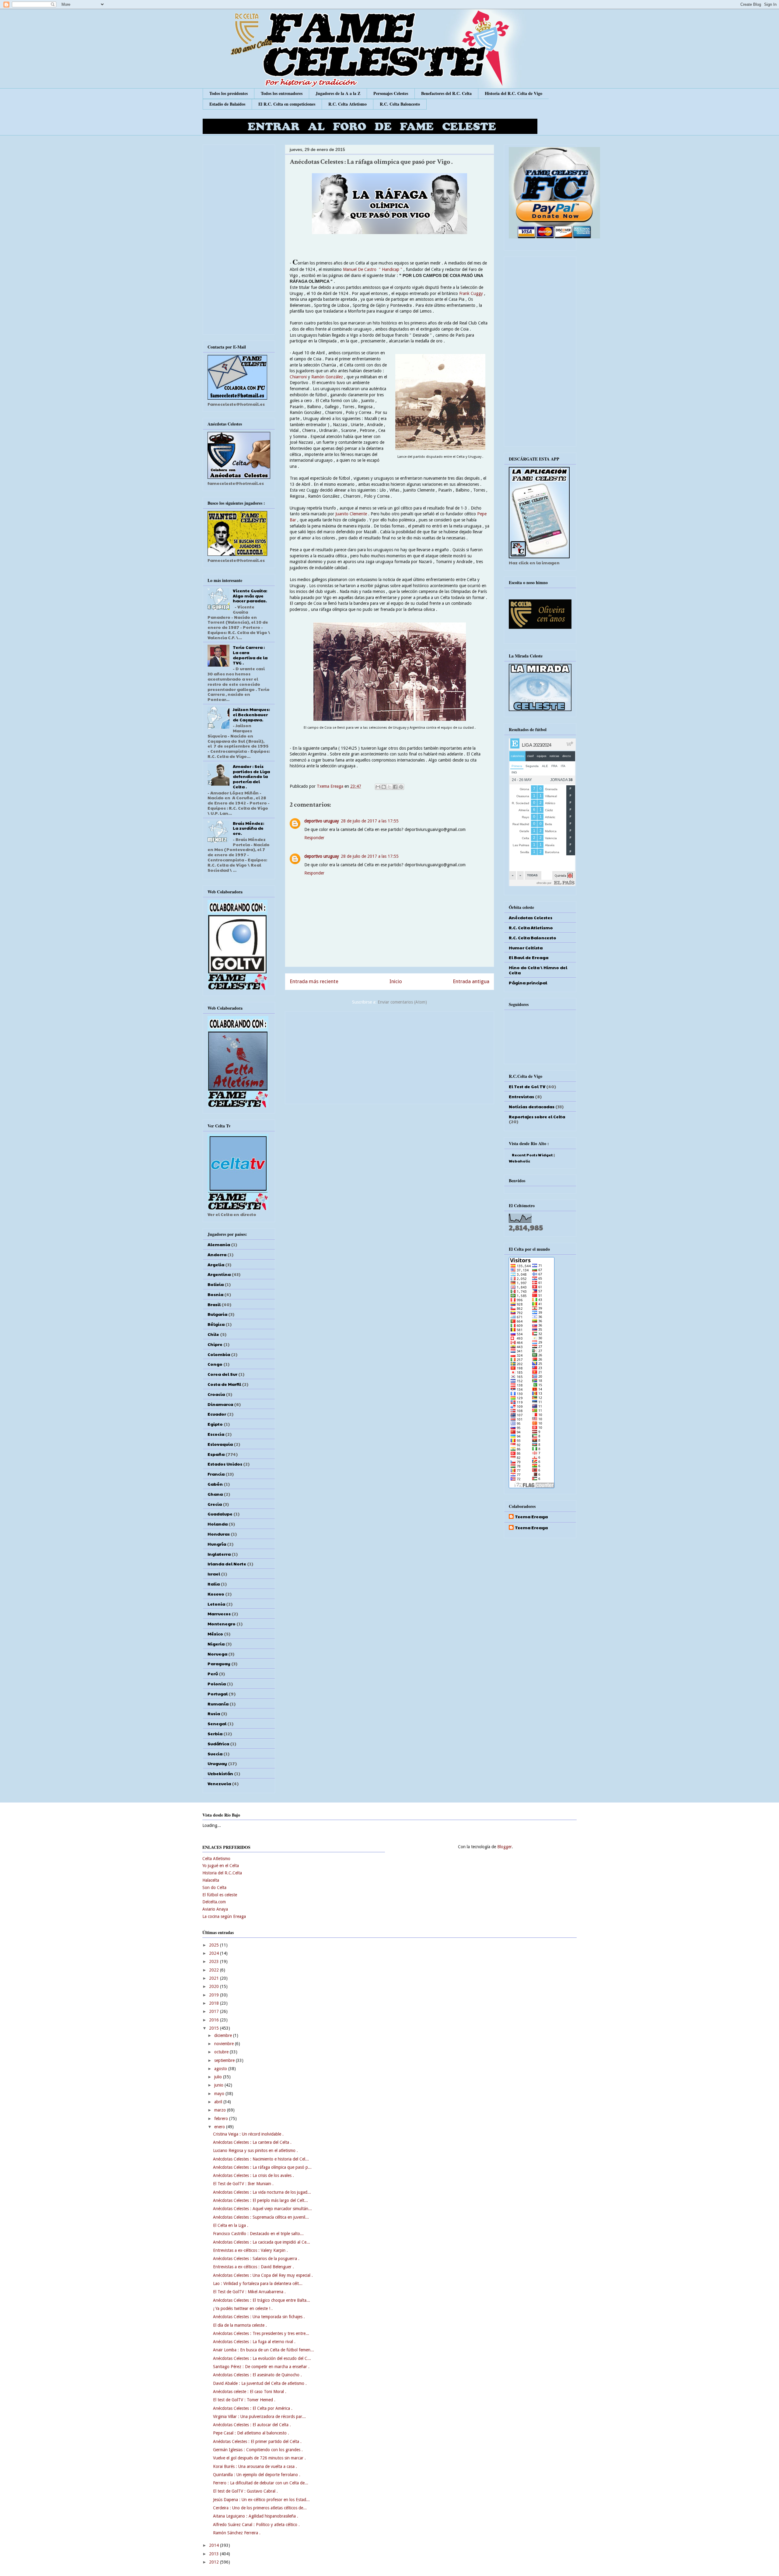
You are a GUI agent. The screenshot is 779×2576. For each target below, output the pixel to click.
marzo (221, 2110)
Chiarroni (299, 377)
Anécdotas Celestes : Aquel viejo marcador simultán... (262, 2209)
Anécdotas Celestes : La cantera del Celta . (252, 2142)
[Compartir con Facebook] (395, 787)
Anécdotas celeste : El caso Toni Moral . (250, 2392)
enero (220, 2127)
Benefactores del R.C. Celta (446, 93)
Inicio (396, 981)
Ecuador (217, 1414)
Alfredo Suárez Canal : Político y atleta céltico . (256, 2525)
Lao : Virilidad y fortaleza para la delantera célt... (258, 2283)
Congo (215, 1364)
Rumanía (218, 1704)
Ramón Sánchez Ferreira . (237, 2533)
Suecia (215, 1754)
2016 (215, 2020)
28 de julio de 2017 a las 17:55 (370, 821)
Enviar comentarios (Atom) (402, 1002)
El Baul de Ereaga (529, 957)
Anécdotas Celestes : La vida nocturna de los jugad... (262, 2192)
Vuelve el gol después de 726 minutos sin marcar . (259, 2458)
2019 (215, 1995)
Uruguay (217, 1763)
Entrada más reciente (314, 981)
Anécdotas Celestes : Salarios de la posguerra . (256, 2259)
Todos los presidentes (229, 93)
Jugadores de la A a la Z (338, 93)
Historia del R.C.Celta (222, 1873)
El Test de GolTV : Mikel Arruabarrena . (249, 2292)
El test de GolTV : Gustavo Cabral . (245, 2491)
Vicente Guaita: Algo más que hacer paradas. (250, 596)
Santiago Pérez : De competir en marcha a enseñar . (261, 2367)
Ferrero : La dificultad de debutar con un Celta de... (261, 2483)
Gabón (215, 1484)
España (216, 1454)
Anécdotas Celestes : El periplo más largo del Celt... (260, 2200)
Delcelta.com (214, 1902)
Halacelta (211, 1880)
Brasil (214, 1304)
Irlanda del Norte (227, 1564)
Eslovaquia (220, 1444)
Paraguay (219, 1663)
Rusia (214, 1713)
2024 (215, 1953)
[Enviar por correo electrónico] (378, 787)
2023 (215, 1961)
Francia (216, 1474)
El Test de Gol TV (527, 1086)
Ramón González (327, 377)
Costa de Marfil (224, 1384)
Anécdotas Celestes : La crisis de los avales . (253, 2175)
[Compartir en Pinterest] (401, 787)
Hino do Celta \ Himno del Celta (538, 970)
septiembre (225, 2060)
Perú (213, 1674)
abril (219, 2102)
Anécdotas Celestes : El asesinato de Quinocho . (257, 2375)
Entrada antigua (471, 981)
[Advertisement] (389, 1057)
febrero (222, 2119)
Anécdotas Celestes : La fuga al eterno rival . (254, 2342)
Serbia (215, 1733)
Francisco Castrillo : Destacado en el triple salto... (258, 2234)
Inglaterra (219, 1554)
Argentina (219, 1274)
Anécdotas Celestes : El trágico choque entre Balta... (262, 2300)
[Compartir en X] (389, 787)
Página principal (528, 983)
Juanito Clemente (352, 514)
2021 (215, 1978)
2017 (215, 2011)
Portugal (218, 1694)
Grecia (215, 1504)
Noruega (217, 1654)
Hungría (217, 1544)
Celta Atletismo (216, 1859)
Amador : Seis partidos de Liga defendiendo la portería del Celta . (251, 776)
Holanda (218, 1524)
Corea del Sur (222, 1374)
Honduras (219, 1534)
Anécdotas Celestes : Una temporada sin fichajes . (259, 2317)
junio (219, 2085)
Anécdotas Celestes (531, 917)
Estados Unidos (225, 1464)
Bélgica (216, 1324)
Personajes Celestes (391, 93)
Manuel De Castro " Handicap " (373, 269)
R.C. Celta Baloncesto (400, 104)
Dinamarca (220, 1404)
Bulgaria (217, 1314)
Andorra (217, 1254)
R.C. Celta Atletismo (348, 104)
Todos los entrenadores (282, 93)
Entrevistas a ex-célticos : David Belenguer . (253, 2267)
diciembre (224, 2035)
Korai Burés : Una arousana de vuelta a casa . (255, 2466)
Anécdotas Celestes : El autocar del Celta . (252, 2425)
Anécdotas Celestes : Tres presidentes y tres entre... (261, 2333)
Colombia (219, 1354)
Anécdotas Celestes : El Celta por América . (253, 2408)
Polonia (217, 1684)
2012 (215, 2562)
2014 (215, 2545)
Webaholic (519, 1161)
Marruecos (219, 1614)
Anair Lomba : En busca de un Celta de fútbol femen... (264, 2350)
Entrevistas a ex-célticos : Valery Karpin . (250, 2250)
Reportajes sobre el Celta (537, 1116)
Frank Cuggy (471, 293)
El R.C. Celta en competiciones (287, 104)
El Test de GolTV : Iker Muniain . (243, 2184)
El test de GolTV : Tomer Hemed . (244, 2400)
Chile (213, 1334)
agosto (221, 2069)
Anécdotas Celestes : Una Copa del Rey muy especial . (263, 2275)
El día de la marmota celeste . (240, 2325)
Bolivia (216, 1284)
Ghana (215, 1494)
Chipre (215, 1344)
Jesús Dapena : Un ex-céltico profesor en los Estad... (261, 2500)
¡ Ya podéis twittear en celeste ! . (243, 2308)
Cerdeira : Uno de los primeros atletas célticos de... (260, 2508)
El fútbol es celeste (220, 1895)
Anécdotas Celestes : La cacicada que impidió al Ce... (262, 2242)
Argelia (216, 1264)
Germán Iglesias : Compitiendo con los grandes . (258, 2450)
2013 (215, 2554)
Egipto (215, 1424)
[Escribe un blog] (384, 787)
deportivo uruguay (322, 821)
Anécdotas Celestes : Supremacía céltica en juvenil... (261, 2217)
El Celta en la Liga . (231, 2225)
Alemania (219, 1244)
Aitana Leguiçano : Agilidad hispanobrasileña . (256, 2516)
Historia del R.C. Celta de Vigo (514, 93)
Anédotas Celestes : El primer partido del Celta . (257, 2441)
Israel (214, 1574)
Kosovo (216, 1594)
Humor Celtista (526, 948)
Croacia (216, 1394)
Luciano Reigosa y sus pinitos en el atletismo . (255, 2150)
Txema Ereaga (331, 786)
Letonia (216, 1604)
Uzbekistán (220, 1773)
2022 (215, 1970)
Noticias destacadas (532, 1106)
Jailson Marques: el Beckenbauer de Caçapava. (251, 714)
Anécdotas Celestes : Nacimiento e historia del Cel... (261, 2159)
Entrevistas (521, 1096)
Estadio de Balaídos (227, 104)
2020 (215, 1986)
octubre (222, 2052)
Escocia (216, 1434)
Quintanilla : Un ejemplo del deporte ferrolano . (257, 2475)
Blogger (505, 1847)
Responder (314, 838)
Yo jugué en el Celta (221, 1866)
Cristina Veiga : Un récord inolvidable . (248, 2134)
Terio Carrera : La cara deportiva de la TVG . (250, 655)
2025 (215, 1945)
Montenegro (222, 1624)
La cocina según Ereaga (224, 1916)
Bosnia (215, 1294)
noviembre (225, 2044)
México (215, 1634)
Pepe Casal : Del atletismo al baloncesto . (251, 2433)
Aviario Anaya (215, 1909)
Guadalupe (220, 1514)
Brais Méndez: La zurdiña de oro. (248, 828)
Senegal (217, 1723)
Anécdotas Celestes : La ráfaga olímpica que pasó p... (262, 2167)
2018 (215, 2003)
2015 (215, 2028)
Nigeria (216, 1644)
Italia (214, 1584)
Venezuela (219, 1783)
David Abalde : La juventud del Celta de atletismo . (260, 2383)
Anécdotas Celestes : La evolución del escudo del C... (262, 2358)
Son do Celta (214, 1887)
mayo (220, 2094)
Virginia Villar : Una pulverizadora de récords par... (259, 2417)
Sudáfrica (218, 1744)
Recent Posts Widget (532, 1155)
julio (219, 2077)
